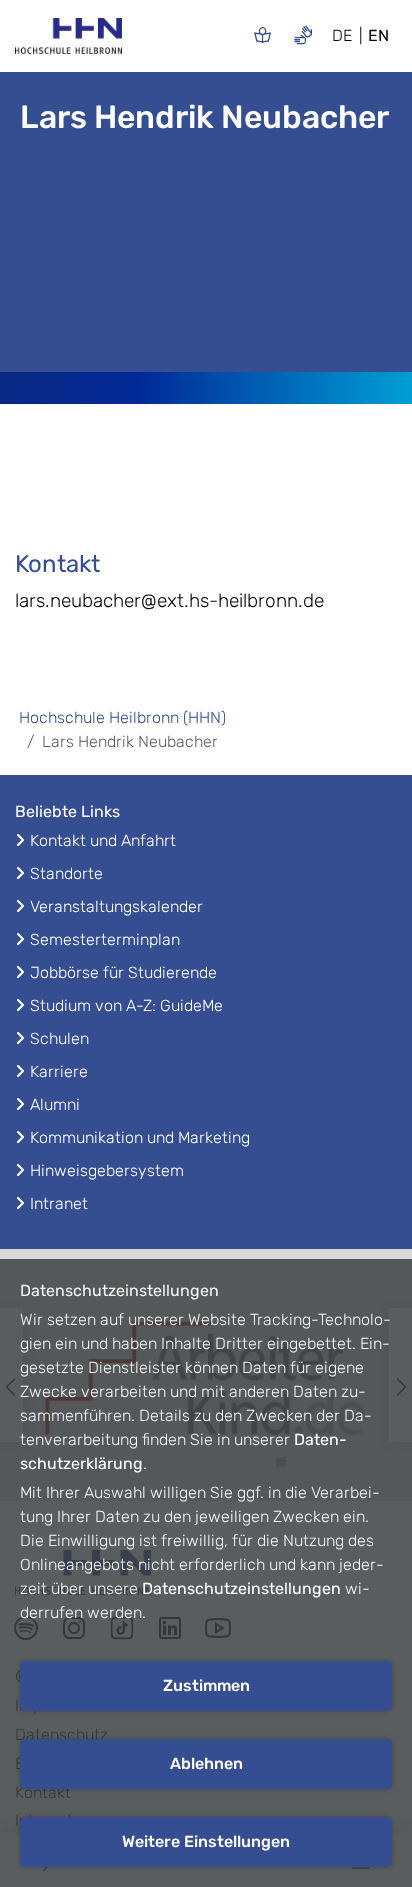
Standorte (66, 873)
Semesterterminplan (105, 939)
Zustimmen (206, 1685)
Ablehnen (206, 1763)
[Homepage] (68, 42)
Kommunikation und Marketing (140, 1137)
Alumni (55, 1104)
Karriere (59, 1071)
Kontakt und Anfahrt (103, 840)
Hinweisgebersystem (107, 1170)
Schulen (59, 1038)
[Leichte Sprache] (262, 34)
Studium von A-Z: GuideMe (126, 1005)
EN (378, 35)
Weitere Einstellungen (206, 1841)
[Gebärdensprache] (303, 34)
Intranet (59, 1203)
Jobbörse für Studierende (123, 972)
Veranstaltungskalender (116, 906)
